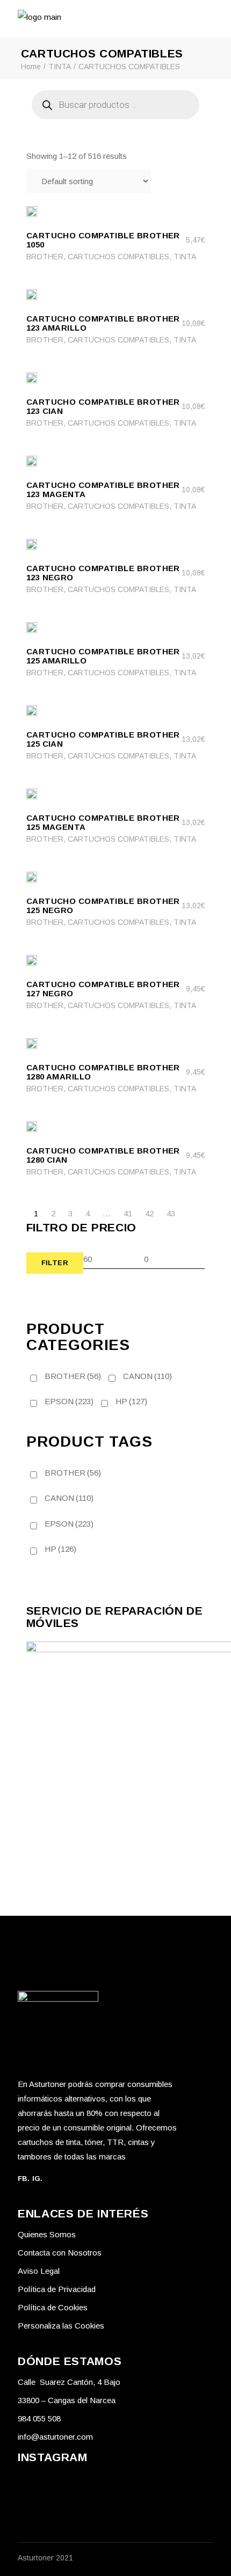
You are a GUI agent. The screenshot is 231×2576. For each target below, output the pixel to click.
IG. (38, 2179)
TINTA (185, 257)
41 (128, 1213)
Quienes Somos (47, 2234)
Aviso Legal (39, 2271)
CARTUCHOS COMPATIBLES (118, 257)
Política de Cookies (53, 2307)
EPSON (69, 1401)
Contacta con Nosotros (60, 2253)
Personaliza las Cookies (61, 2326)
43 (171, 1213)
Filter (55, 1263)
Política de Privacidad (57, 2289)
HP (131, 1401)
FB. (24, 2179)
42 (149, 1213)
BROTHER (45, 257)
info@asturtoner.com (55, 2437)
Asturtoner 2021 (45, 2558)
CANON (147, 1376)
